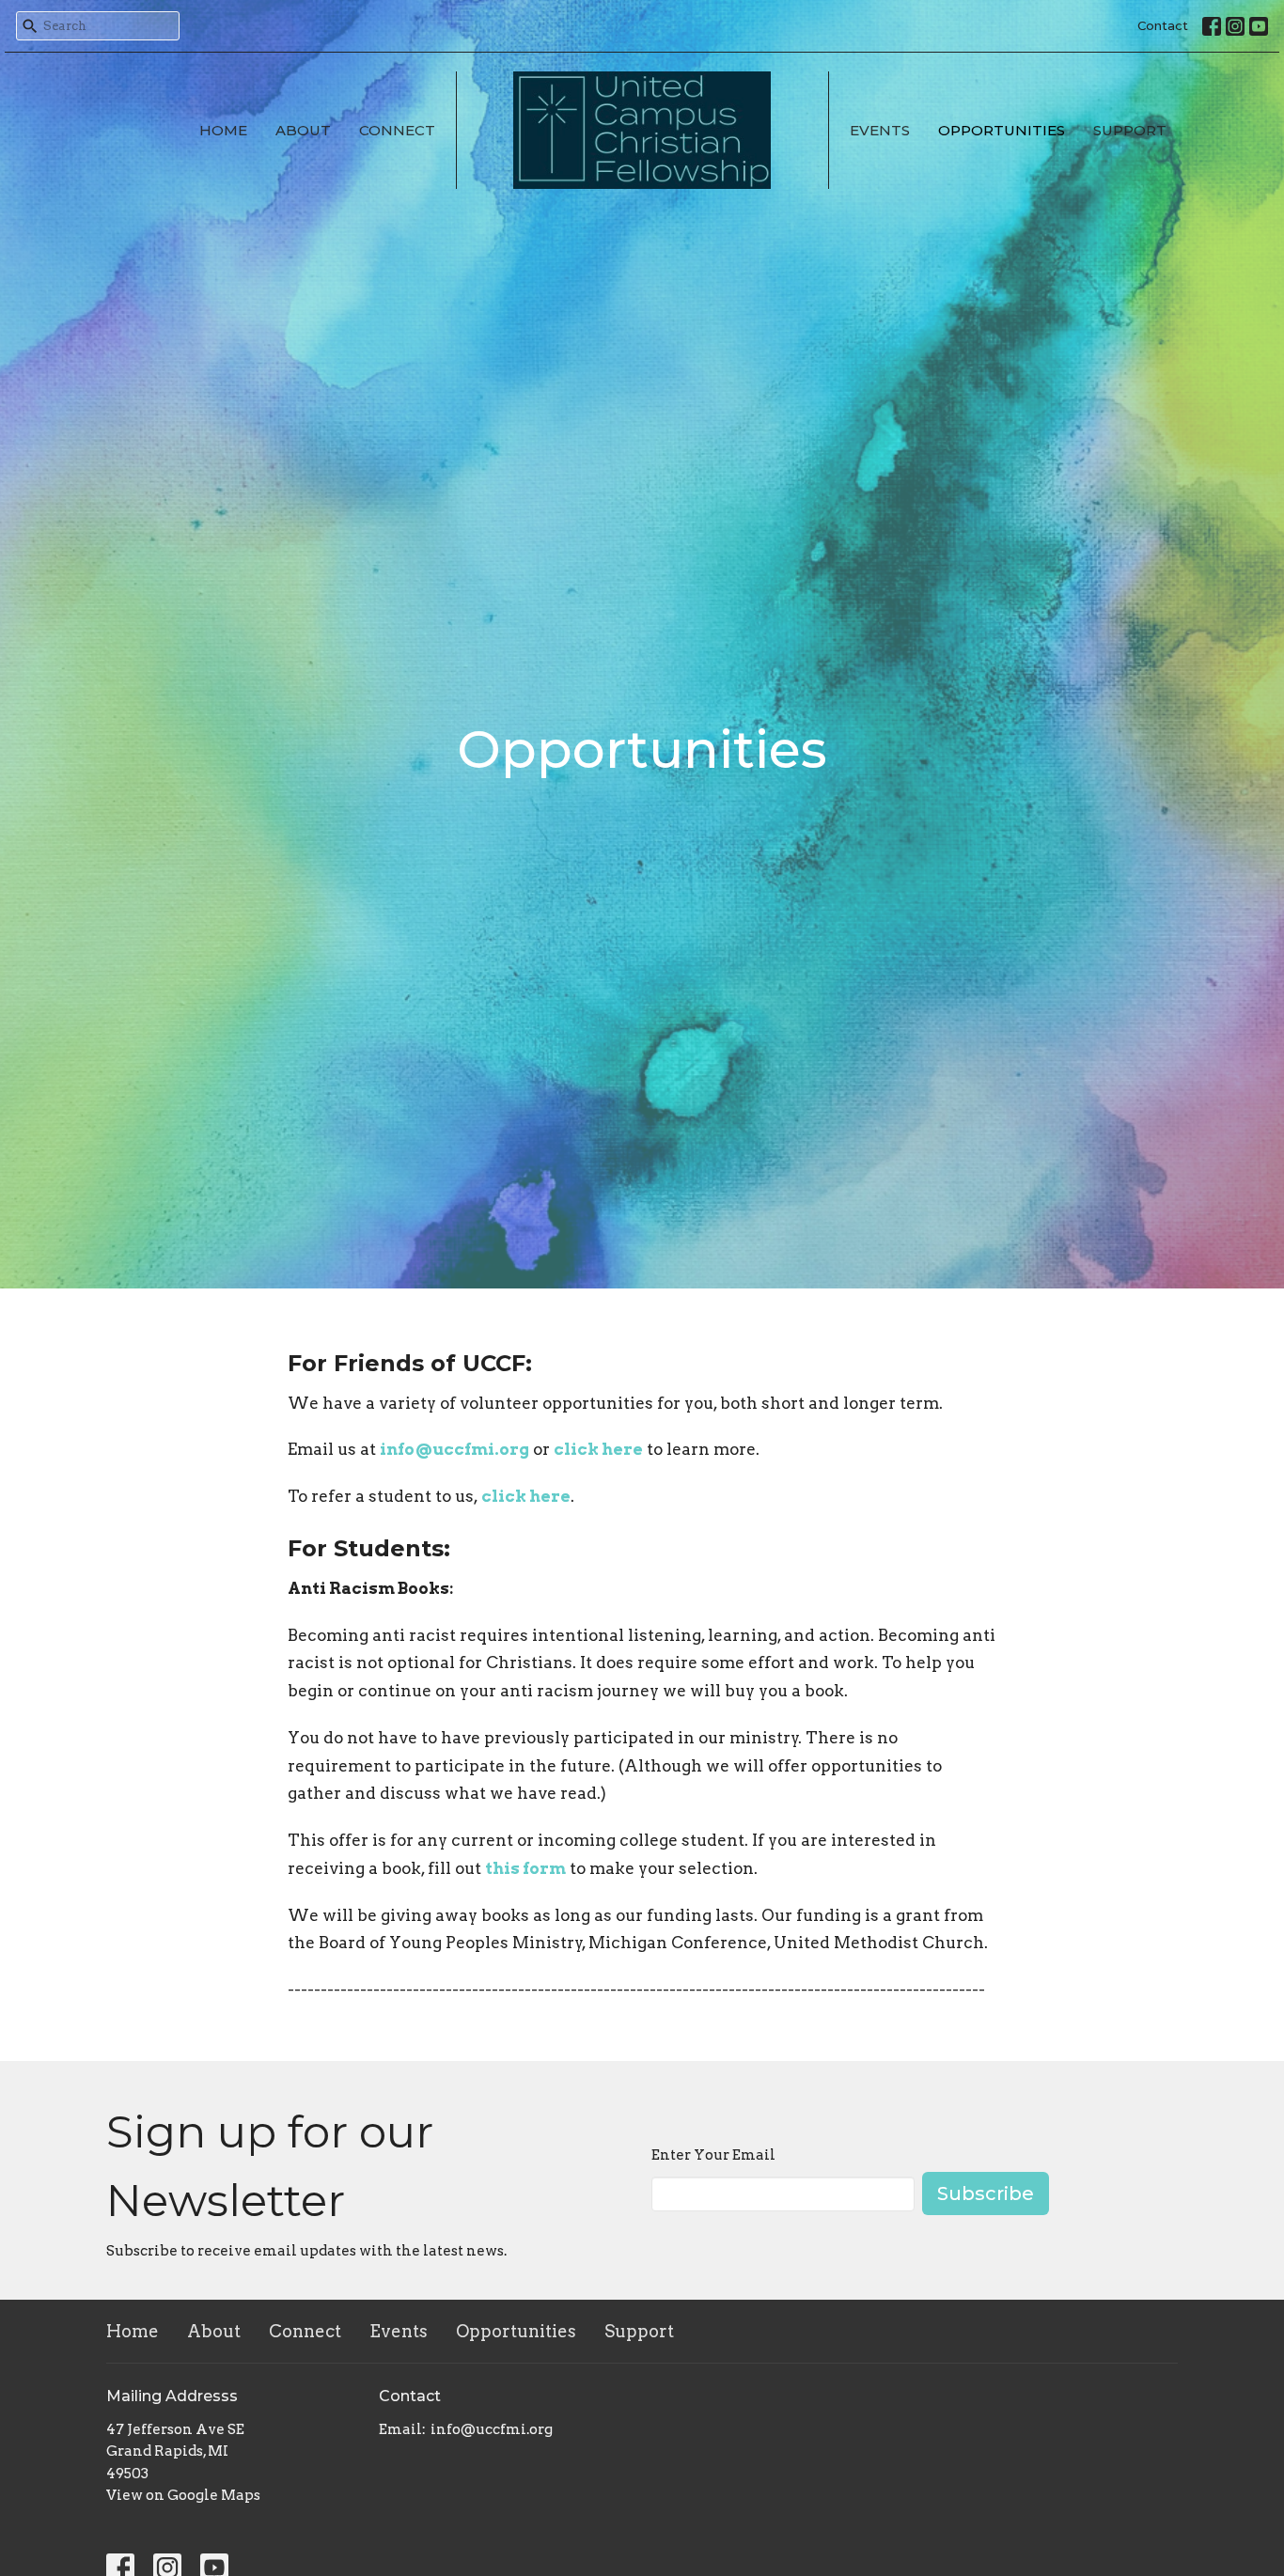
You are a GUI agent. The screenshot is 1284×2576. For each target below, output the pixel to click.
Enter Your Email (713, 2155)
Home (223, 130)
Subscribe (986, 2194)
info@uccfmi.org (454, 1449)
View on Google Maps (183, 2495)
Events (880, 130)
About (303, 130)
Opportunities (1002, 130)
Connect (397, 130)
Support (1130, 130)
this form (525, 1868)
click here (598, 1449)
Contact (1163, 25)
